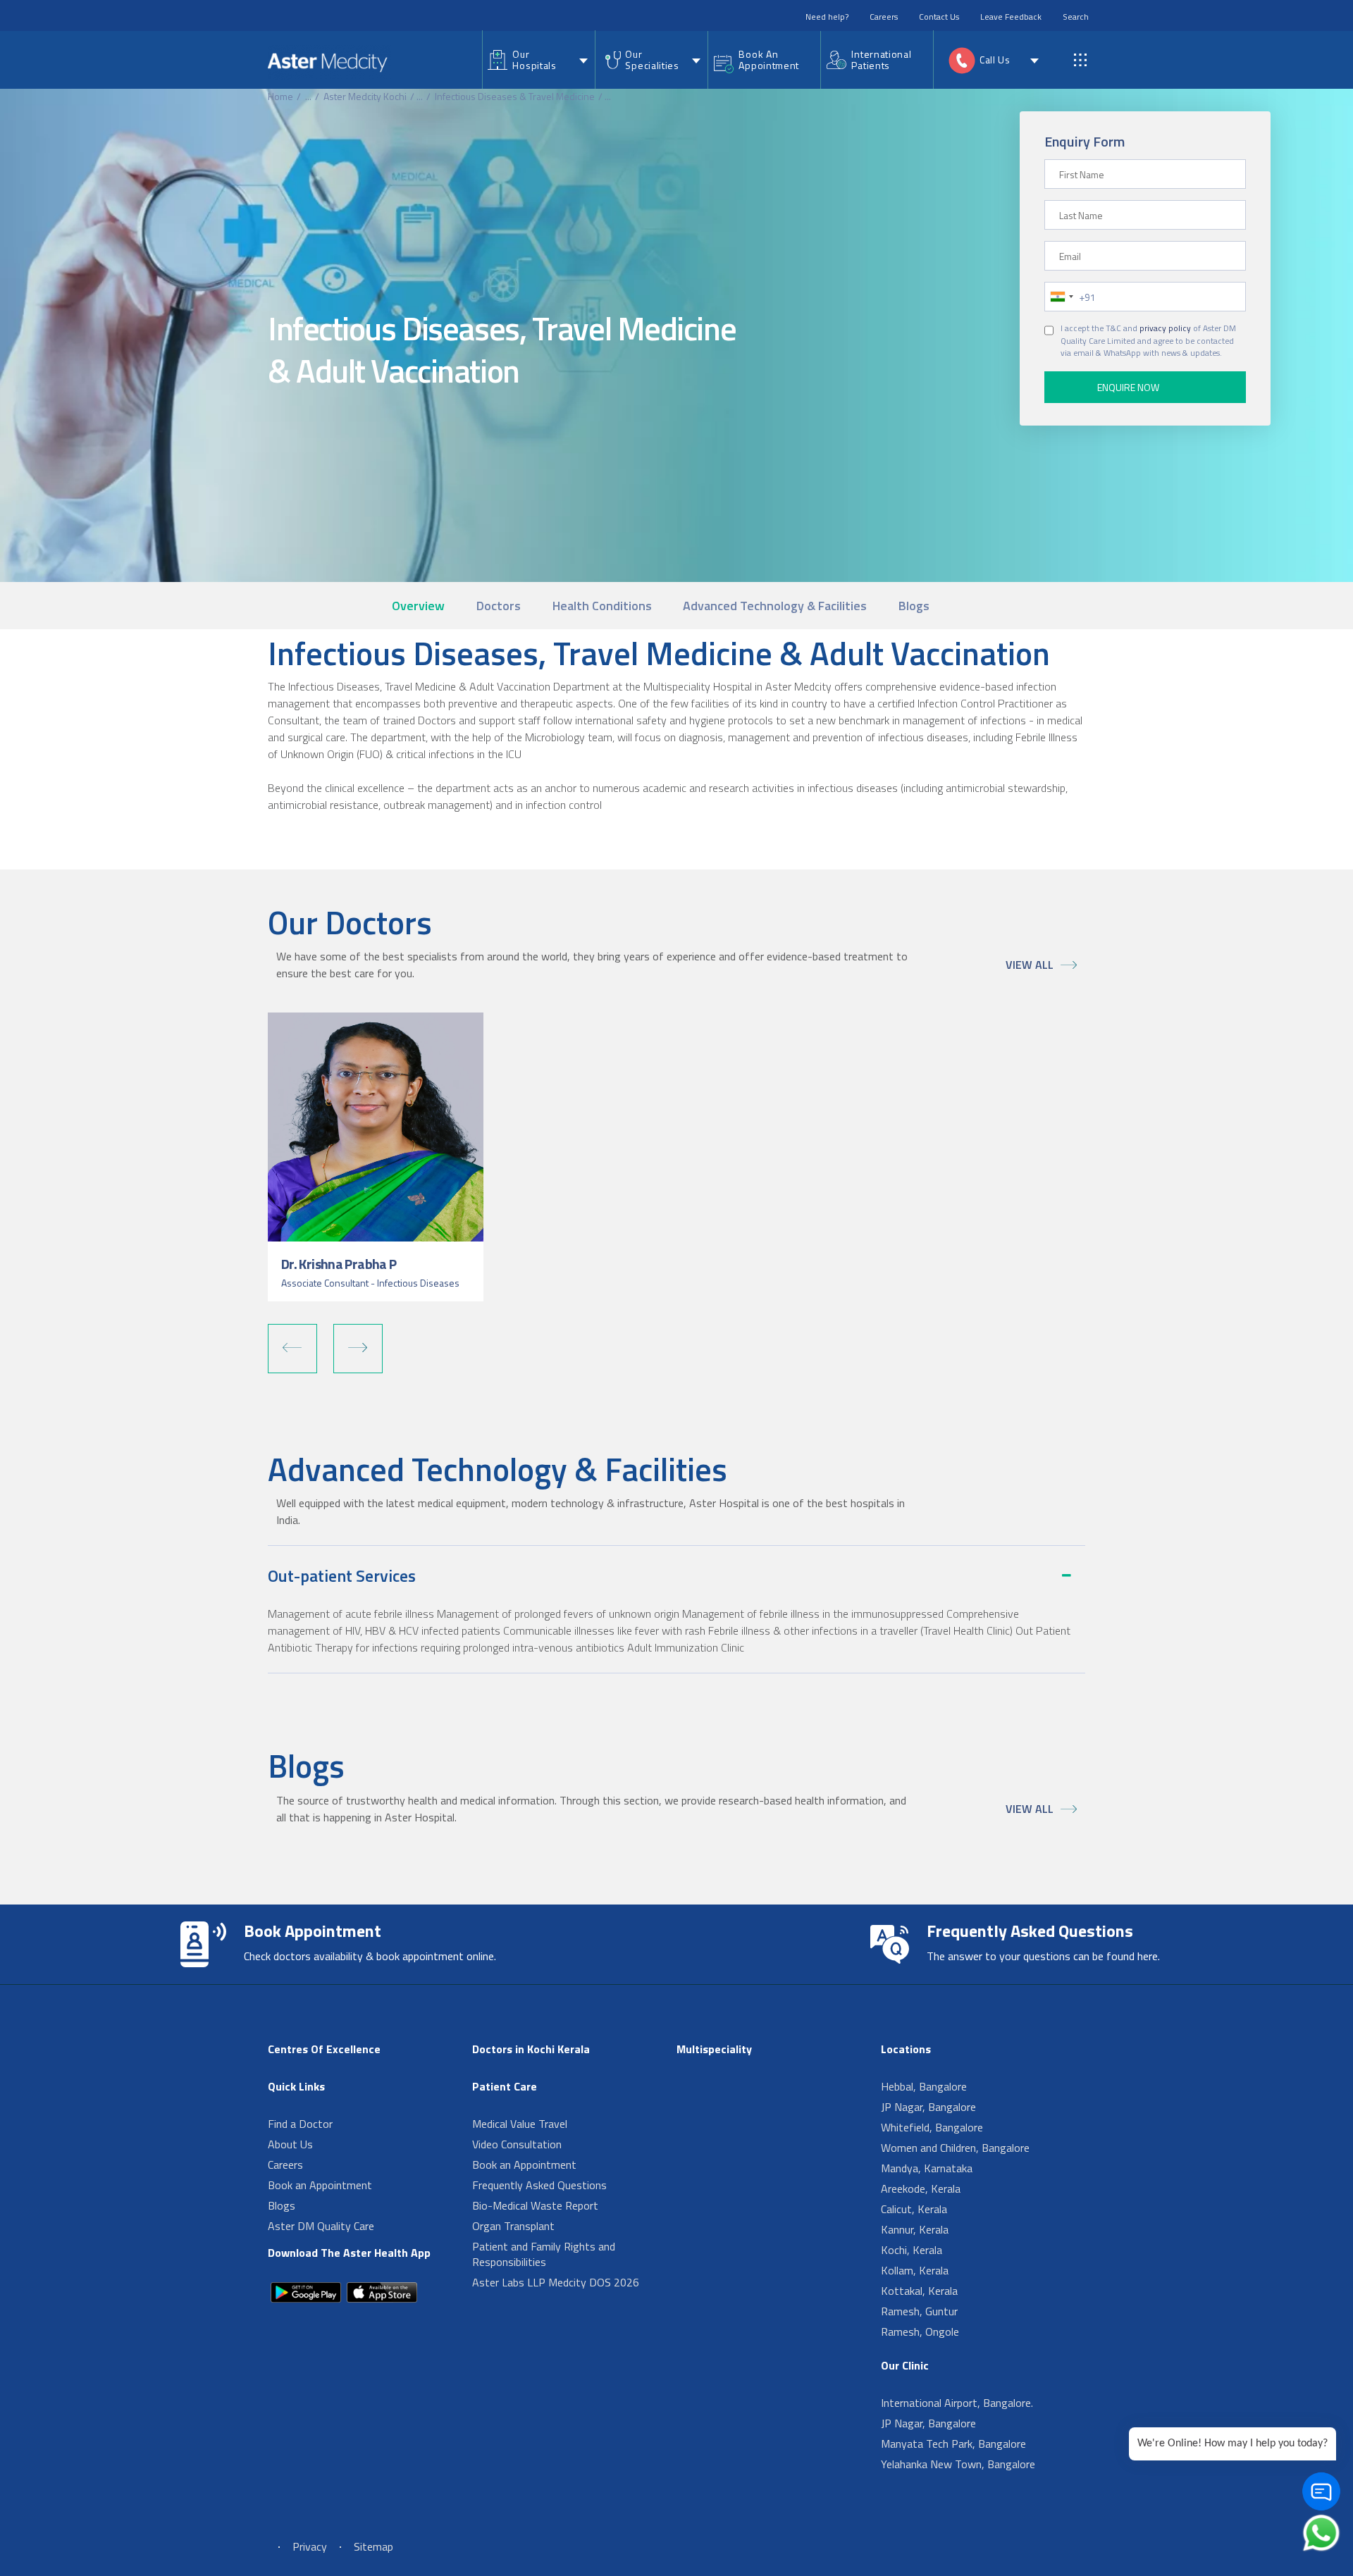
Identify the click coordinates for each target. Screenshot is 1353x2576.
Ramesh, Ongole (920, 2332)
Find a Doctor (300, 2124)
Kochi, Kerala (912, 2250)
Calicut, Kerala (914, 2209)
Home (280, 96)
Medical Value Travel (520, 2124)
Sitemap (373, 2546)
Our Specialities (652, 60)
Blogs (914, 606)
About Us (290, 2144)
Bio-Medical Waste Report (535, 2205)
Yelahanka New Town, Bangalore (958, 2464)
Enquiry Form (1085, 141)
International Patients (881, 60)
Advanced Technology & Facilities (775, 606)
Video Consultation (517, 2144)
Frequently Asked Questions (539, 2185)
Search (1076, 17)
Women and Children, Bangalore (955, 2148)
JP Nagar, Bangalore (928, 2107)
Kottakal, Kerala (919, 2291)
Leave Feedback (1011, 17)
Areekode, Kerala (921, 2188)
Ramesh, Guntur (919, 2311)
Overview (418, 606)
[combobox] (1061, 297)
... (308, 96)
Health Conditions (602, 606)
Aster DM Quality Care (321, 2226)
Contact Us (939, 17)
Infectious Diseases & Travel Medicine (515, 96)
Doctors (499, 606)
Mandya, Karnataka (927, 2168)
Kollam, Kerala (915, 2270)
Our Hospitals (534, 60)
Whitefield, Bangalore (932, 2127)
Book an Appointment (320, 2185)
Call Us (995, 60)
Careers (884, 17)
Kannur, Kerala (915, 2229)
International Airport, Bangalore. (957, 2403)
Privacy (310, 2546)
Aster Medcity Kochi (365, 96)
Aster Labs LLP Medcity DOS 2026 (556, 2282)
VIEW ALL (1030, 965)
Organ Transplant (513, 2226)
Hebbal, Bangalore (924, 2086)
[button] (292, 1349)
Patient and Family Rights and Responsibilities (544, 2254)
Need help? (827, 17)
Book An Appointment (769, 60)
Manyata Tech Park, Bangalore (953, 2444)
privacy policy (1165, 328)
